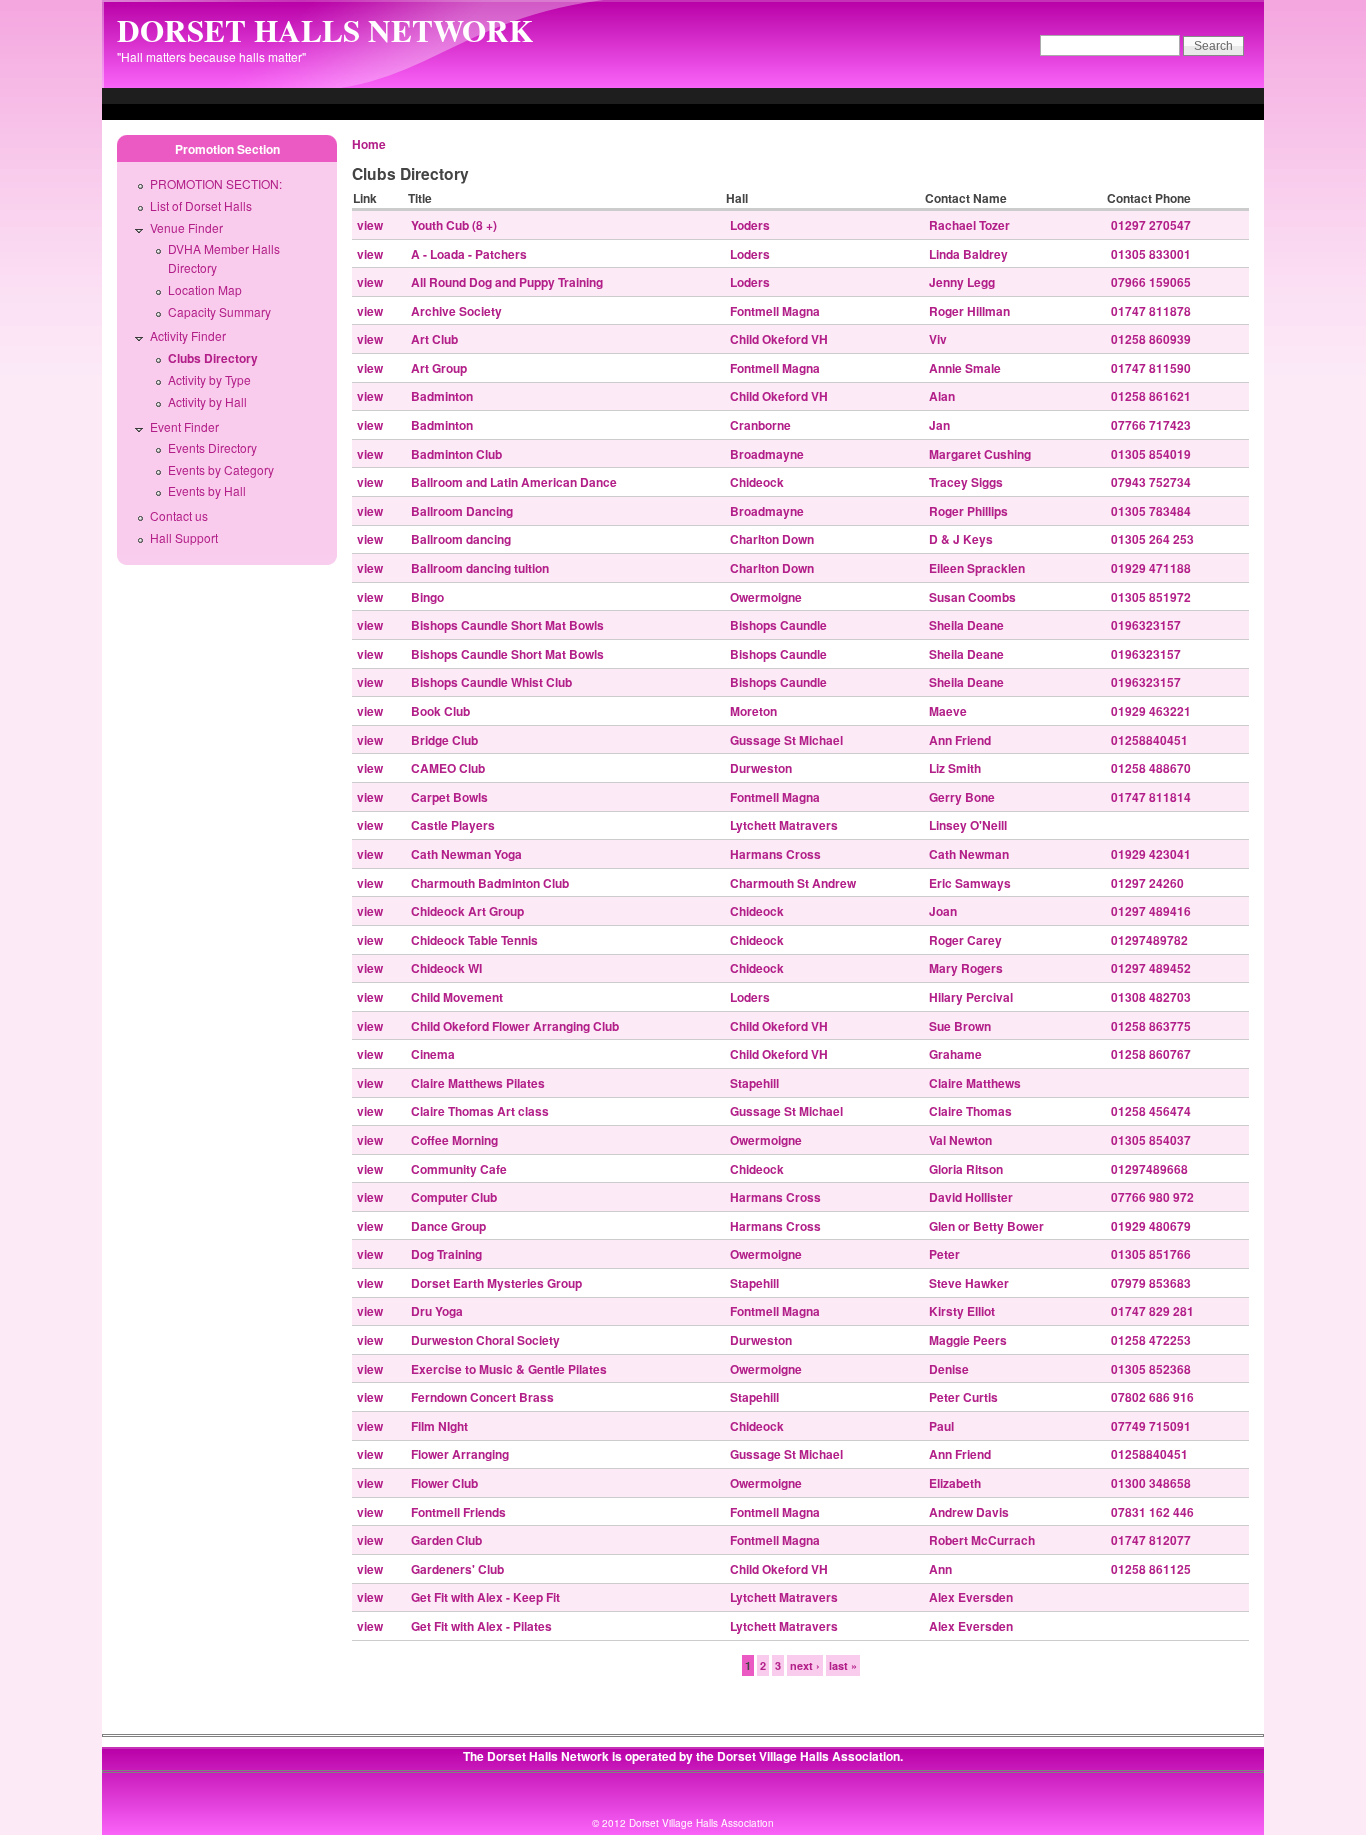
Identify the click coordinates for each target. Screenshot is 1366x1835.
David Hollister (971, 1197)
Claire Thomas (970, 1111)
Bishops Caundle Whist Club (491, 682)
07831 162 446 (1152, 1512)
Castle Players (453, 825)
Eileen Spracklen (977, 568)
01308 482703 (1151, 997)
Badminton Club (456, 454)
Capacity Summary (219, 311)
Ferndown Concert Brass (482, 1397)
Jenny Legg (962, 282)
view (370, 225)
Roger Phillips (968, 511)
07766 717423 (1151, 425)
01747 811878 (1151, 311)
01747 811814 (1151, 797)
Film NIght (439, 1426)
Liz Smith (955, 768)
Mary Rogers (966, 968)
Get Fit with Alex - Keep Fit (485, 1597)
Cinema (433, 1054)
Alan (942, 396)
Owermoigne (766, 597)
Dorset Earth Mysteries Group (496, 1283)
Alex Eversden (971, 1597)
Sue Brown (960, 1026)
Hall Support (184, 537)
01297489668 (1149, 1169)
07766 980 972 (1152, 1197)
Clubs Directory (213, 358)
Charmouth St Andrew (793, 883)
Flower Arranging (460, 1454)
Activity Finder (188, 335)
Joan (943, 911)
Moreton (753, 711)
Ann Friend (960, 740)
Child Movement (457, 997)
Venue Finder (186, 227)
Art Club (434, 339)
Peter (944, 1254)
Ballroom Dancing (462, 511)
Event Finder (184, 426)
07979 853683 (1151, 1283)
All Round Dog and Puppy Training (507, 282)
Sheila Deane (966, 625)
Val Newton (960, 1140)
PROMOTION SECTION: (216, 183)
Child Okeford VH (779, 339)
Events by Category (221, 469)
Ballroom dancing (461, 539)
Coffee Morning (454, 1140)
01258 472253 (1151, 1340)
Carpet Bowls (449, 797)
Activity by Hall (207, 401)
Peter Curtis (963, 1397)
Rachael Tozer (969, 225)
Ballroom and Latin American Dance (514, 482)
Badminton (442, 396)
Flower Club (444, 1483)
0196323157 (1146, 625)
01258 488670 (1151, 768)
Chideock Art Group (467, 911)
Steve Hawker (969, 1283)
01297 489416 (1151, 911)
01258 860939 (1151, 339)
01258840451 (1149, 740)
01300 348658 (1151, 1483)
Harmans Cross (775, 854)
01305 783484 (1151, 511)
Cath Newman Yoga (466, 854)
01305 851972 (1151, 597)
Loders (750, 225)
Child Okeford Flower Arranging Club (515, 1026)
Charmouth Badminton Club (490, 883)
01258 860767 (1151, 1054)
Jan (939, 425)
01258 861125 (1151, 1569)
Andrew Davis (969, 1512)
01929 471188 (1151, 568)
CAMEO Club (448, 768)
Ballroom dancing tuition (480, 568)
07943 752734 (1151, 482)
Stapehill (754, 1083)
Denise (949, 1369)
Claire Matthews (975, 1083)
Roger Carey (965, 940)
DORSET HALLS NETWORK (325, 30)
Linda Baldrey (968, 254)
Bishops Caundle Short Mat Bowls (507, 625)
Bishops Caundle (778, 625)
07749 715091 (1151, 1426)
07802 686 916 (1152, 1397)
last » (843, 1665)
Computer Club (454, 1197)
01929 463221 (1151, 711)
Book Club (440, 711)
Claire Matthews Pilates (478, 1083)
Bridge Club (444, 740)
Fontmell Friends (458, 1512)
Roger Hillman (969, 311)
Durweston (761, 768)
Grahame (955, 1054)
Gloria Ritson (966, 1169)
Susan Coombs (972, 597)
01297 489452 (1151, 968)
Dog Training (446, 1254)
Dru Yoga (437, 1311)
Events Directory (212, 447)
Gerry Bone (962, 797)
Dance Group (448, 1226)
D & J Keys (961, 539)
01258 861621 (1151, 396)
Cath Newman (969, 854)
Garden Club (446, 1540)
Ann (940, 1569)
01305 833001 (1151, 254)
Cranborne (760, 425)
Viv (938, 339)
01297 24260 (1147, 883)
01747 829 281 (1152, 1311)
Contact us (179, 515)
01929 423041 (1151, 854)
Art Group (439, 368)
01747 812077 (1151, 1540)
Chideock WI (446, 968)
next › (805, 1665)
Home (369, 144)
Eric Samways (970, 883)
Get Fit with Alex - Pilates (481, 1626)
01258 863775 (1151, 1026)
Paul (941, 1426)
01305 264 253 (1152, 539)
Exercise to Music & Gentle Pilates (509, 1369)
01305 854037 (1151, 1140)
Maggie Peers (968, 1340)
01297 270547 (1151, 225)
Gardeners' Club (457, 1569)
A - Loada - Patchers (469, 254)
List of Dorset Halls (201, 205)
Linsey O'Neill (968, 825)
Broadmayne (767, 454)
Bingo (427, 597)
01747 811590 (1151, 368)
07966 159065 (1151, 282)
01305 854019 (1151, 454)
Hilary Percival (971, 997)
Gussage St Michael (786, 740)
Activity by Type (209, 379)
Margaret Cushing (980, 454)
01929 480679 (1151, 1226)
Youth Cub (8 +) (454, 225)
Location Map (205, 289)
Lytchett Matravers (784, 825)
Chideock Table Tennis (474, 940)
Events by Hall (207, 490)
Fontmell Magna (775, 311)
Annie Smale (965, 368)
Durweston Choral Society (485, 1340)
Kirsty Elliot (962, 1311)
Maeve (948, 711)
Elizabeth (955, 1483)
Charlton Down (772, 539)
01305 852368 (1151, 1369)
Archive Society (456, 311)
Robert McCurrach (982, 1540)
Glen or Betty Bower (986, 1226)
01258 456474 (1151, 1111)
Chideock (757, 482)
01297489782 (1149, 940)
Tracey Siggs (966, 482)
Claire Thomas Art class (480, 1111)
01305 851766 (1151, 1254)
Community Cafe (459, 1169)
